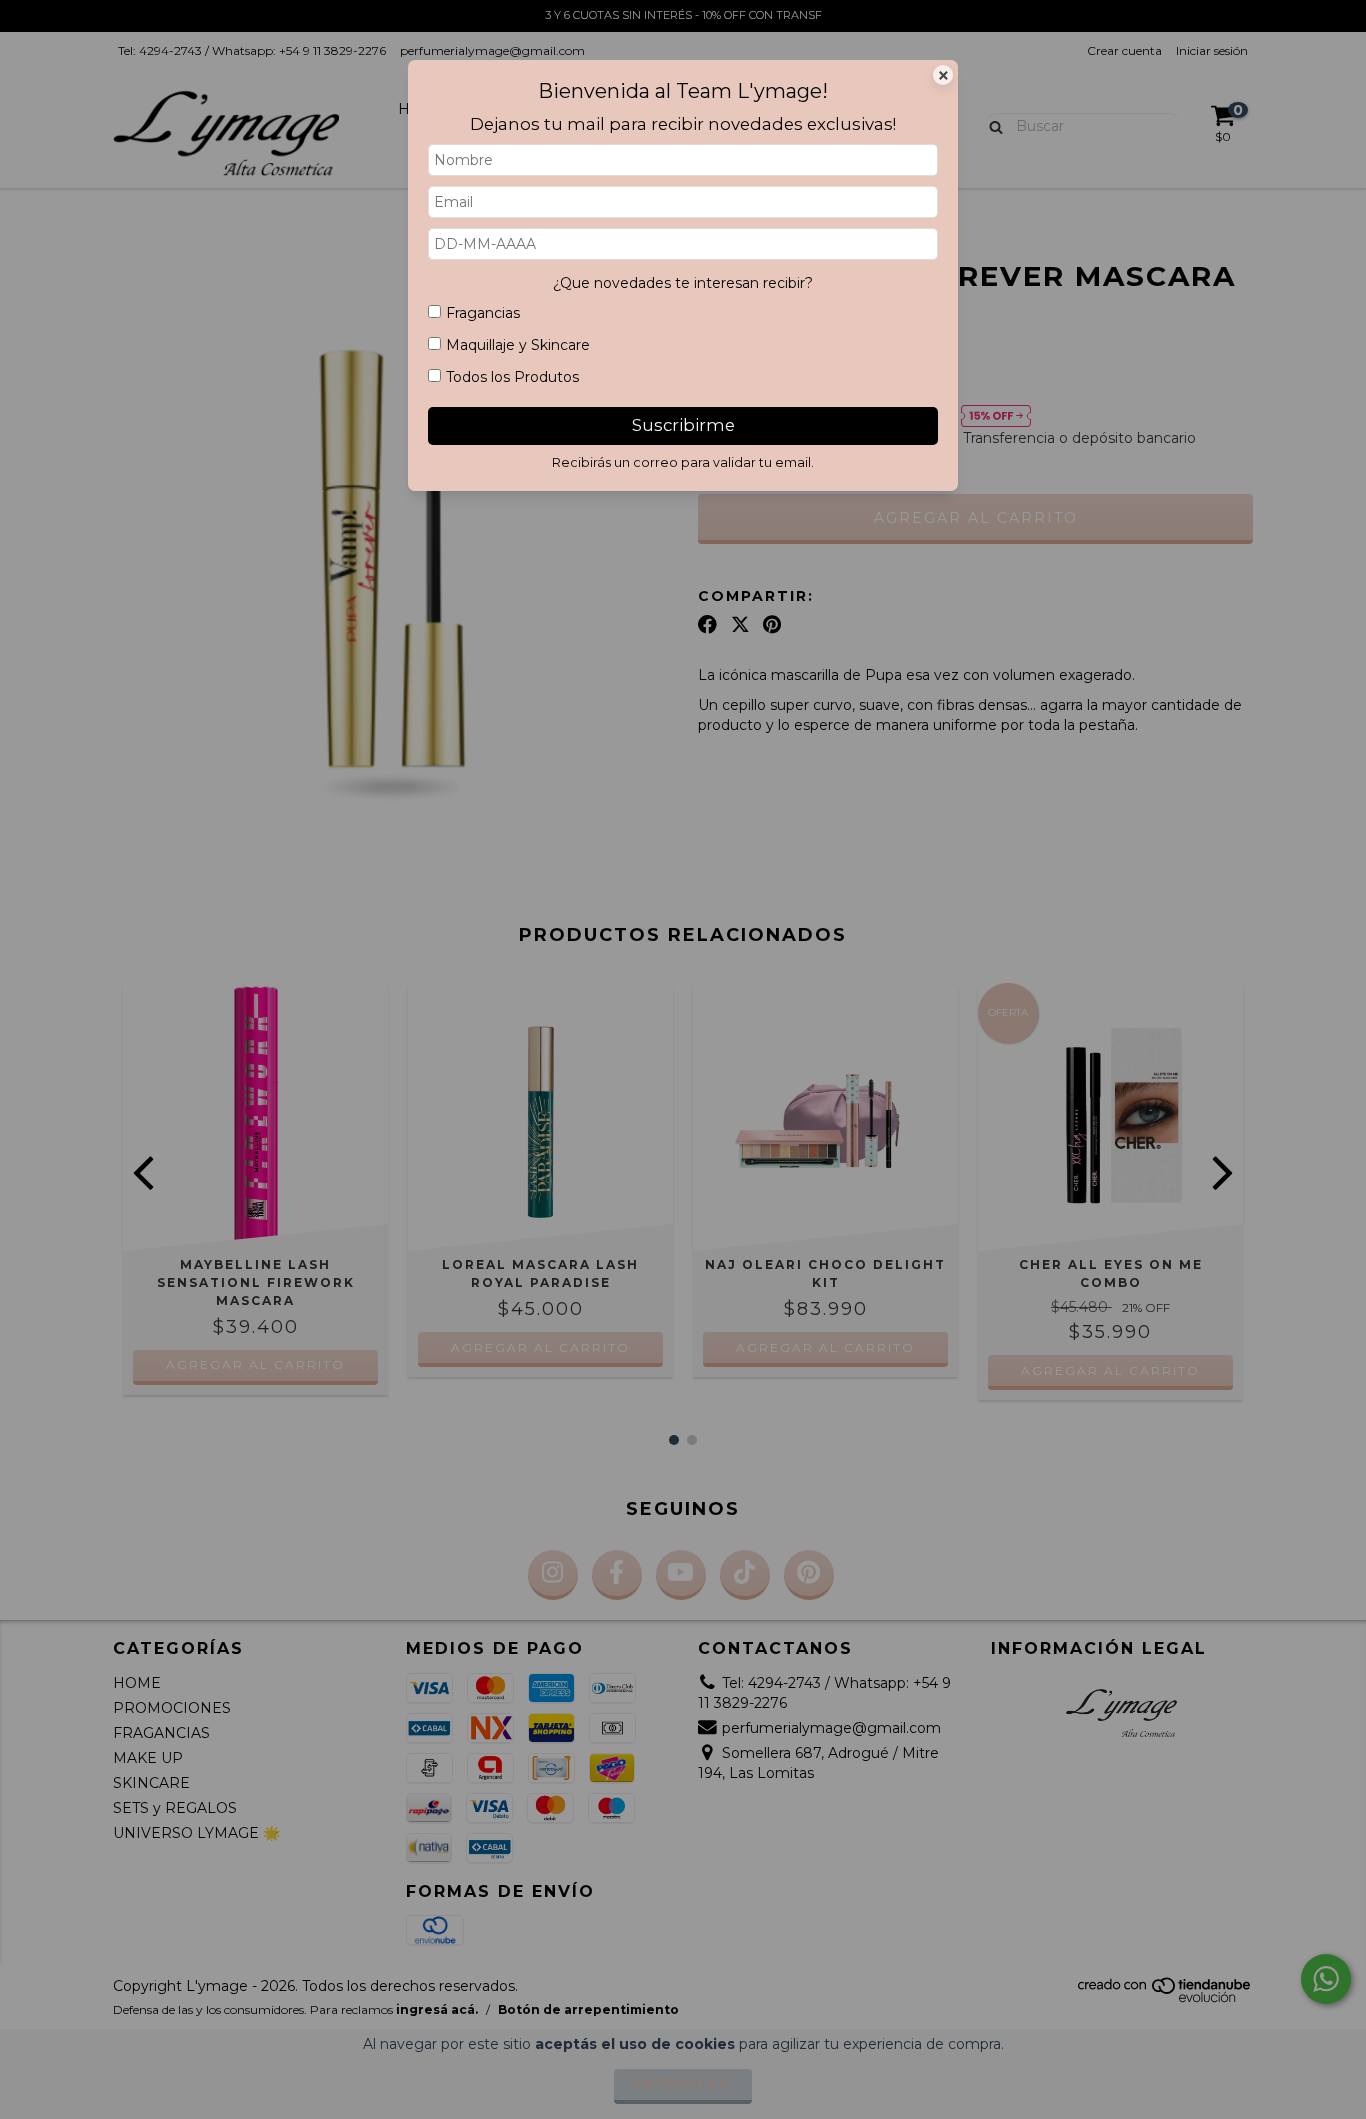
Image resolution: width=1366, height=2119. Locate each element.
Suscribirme (683, 425)
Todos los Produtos (512, 377)
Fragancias (483, 313)
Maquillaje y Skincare (518, 345)
